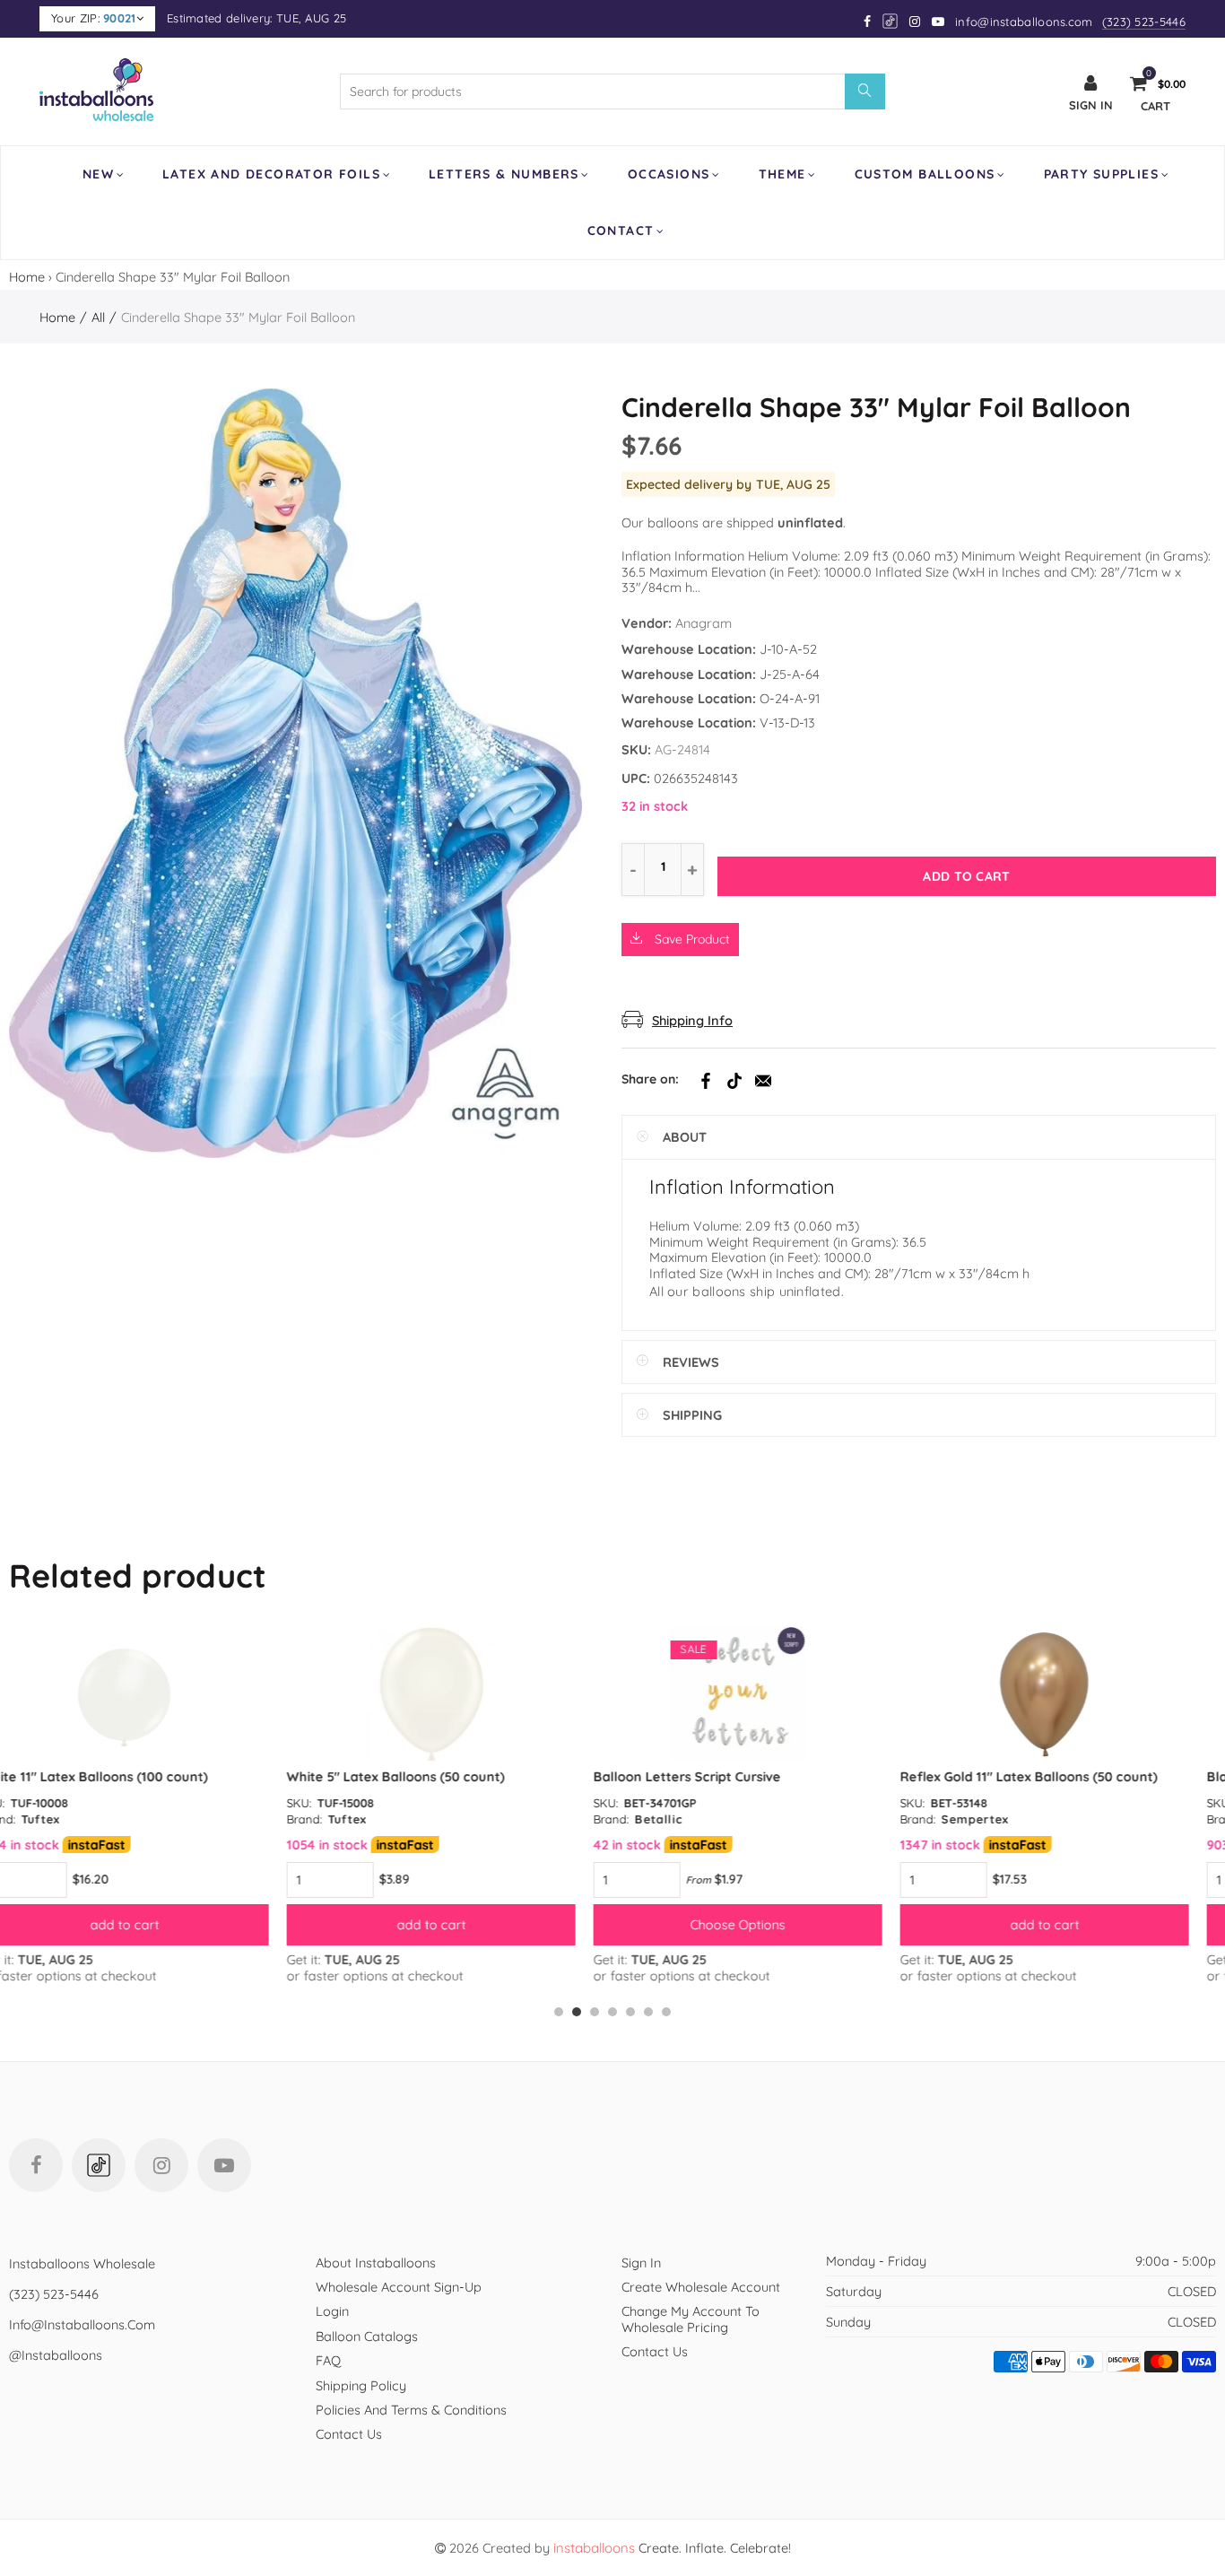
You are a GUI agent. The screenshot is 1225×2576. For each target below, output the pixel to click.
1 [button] (559, 2012)
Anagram (704, 623)
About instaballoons (376, 2263)
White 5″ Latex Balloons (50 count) (118, 1776)
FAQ (328, 2360)
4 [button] (612, 2012)
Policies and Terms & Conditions (411, 2410)
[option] (153, 1805)
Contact (621, 231)
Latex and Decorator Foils (271, 174)
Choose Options (460, 1924)
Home (27, 277)
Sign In (641, 2263)
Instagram (161, 2165)
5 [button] (630, 2012)
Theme (782, 174)
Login (332, 2311)
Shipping (692, 1415)
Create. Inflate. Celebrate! (672, 2548)
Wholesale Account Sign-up (399, 2287)
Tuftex (70, 1819)
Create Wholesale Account (701, 2287)
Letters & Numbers (504, 174)
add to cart (154, 1924)
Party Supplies (1102, 174)
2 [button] (577, 2012)
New (98, 174)
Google (891, 21)
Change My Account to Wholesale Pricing (691, 2319)
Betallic (381, 1819)
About (685, 1137)
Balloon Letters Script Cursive (409, 1776)
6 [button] (648, 2012)
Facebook (706, 1081)
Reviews (691, 1362)
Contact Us (349, 2434)
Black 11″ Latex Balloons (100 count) (1042, 1776)
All (98, 317)
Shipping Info (692, 1020)
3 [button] (595, 2012)
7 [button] (666, 2012)
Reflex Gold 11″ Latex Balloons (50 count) (751, 1776)
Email (763, 1081)
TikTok (734, 1081)
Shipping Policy (361, 2385)
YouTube (224, 2165)
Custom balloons (925, 174)
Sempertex (697, 1819)
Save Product (691, 939)
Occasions (669, 174)
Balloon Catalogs (367, 2336)
